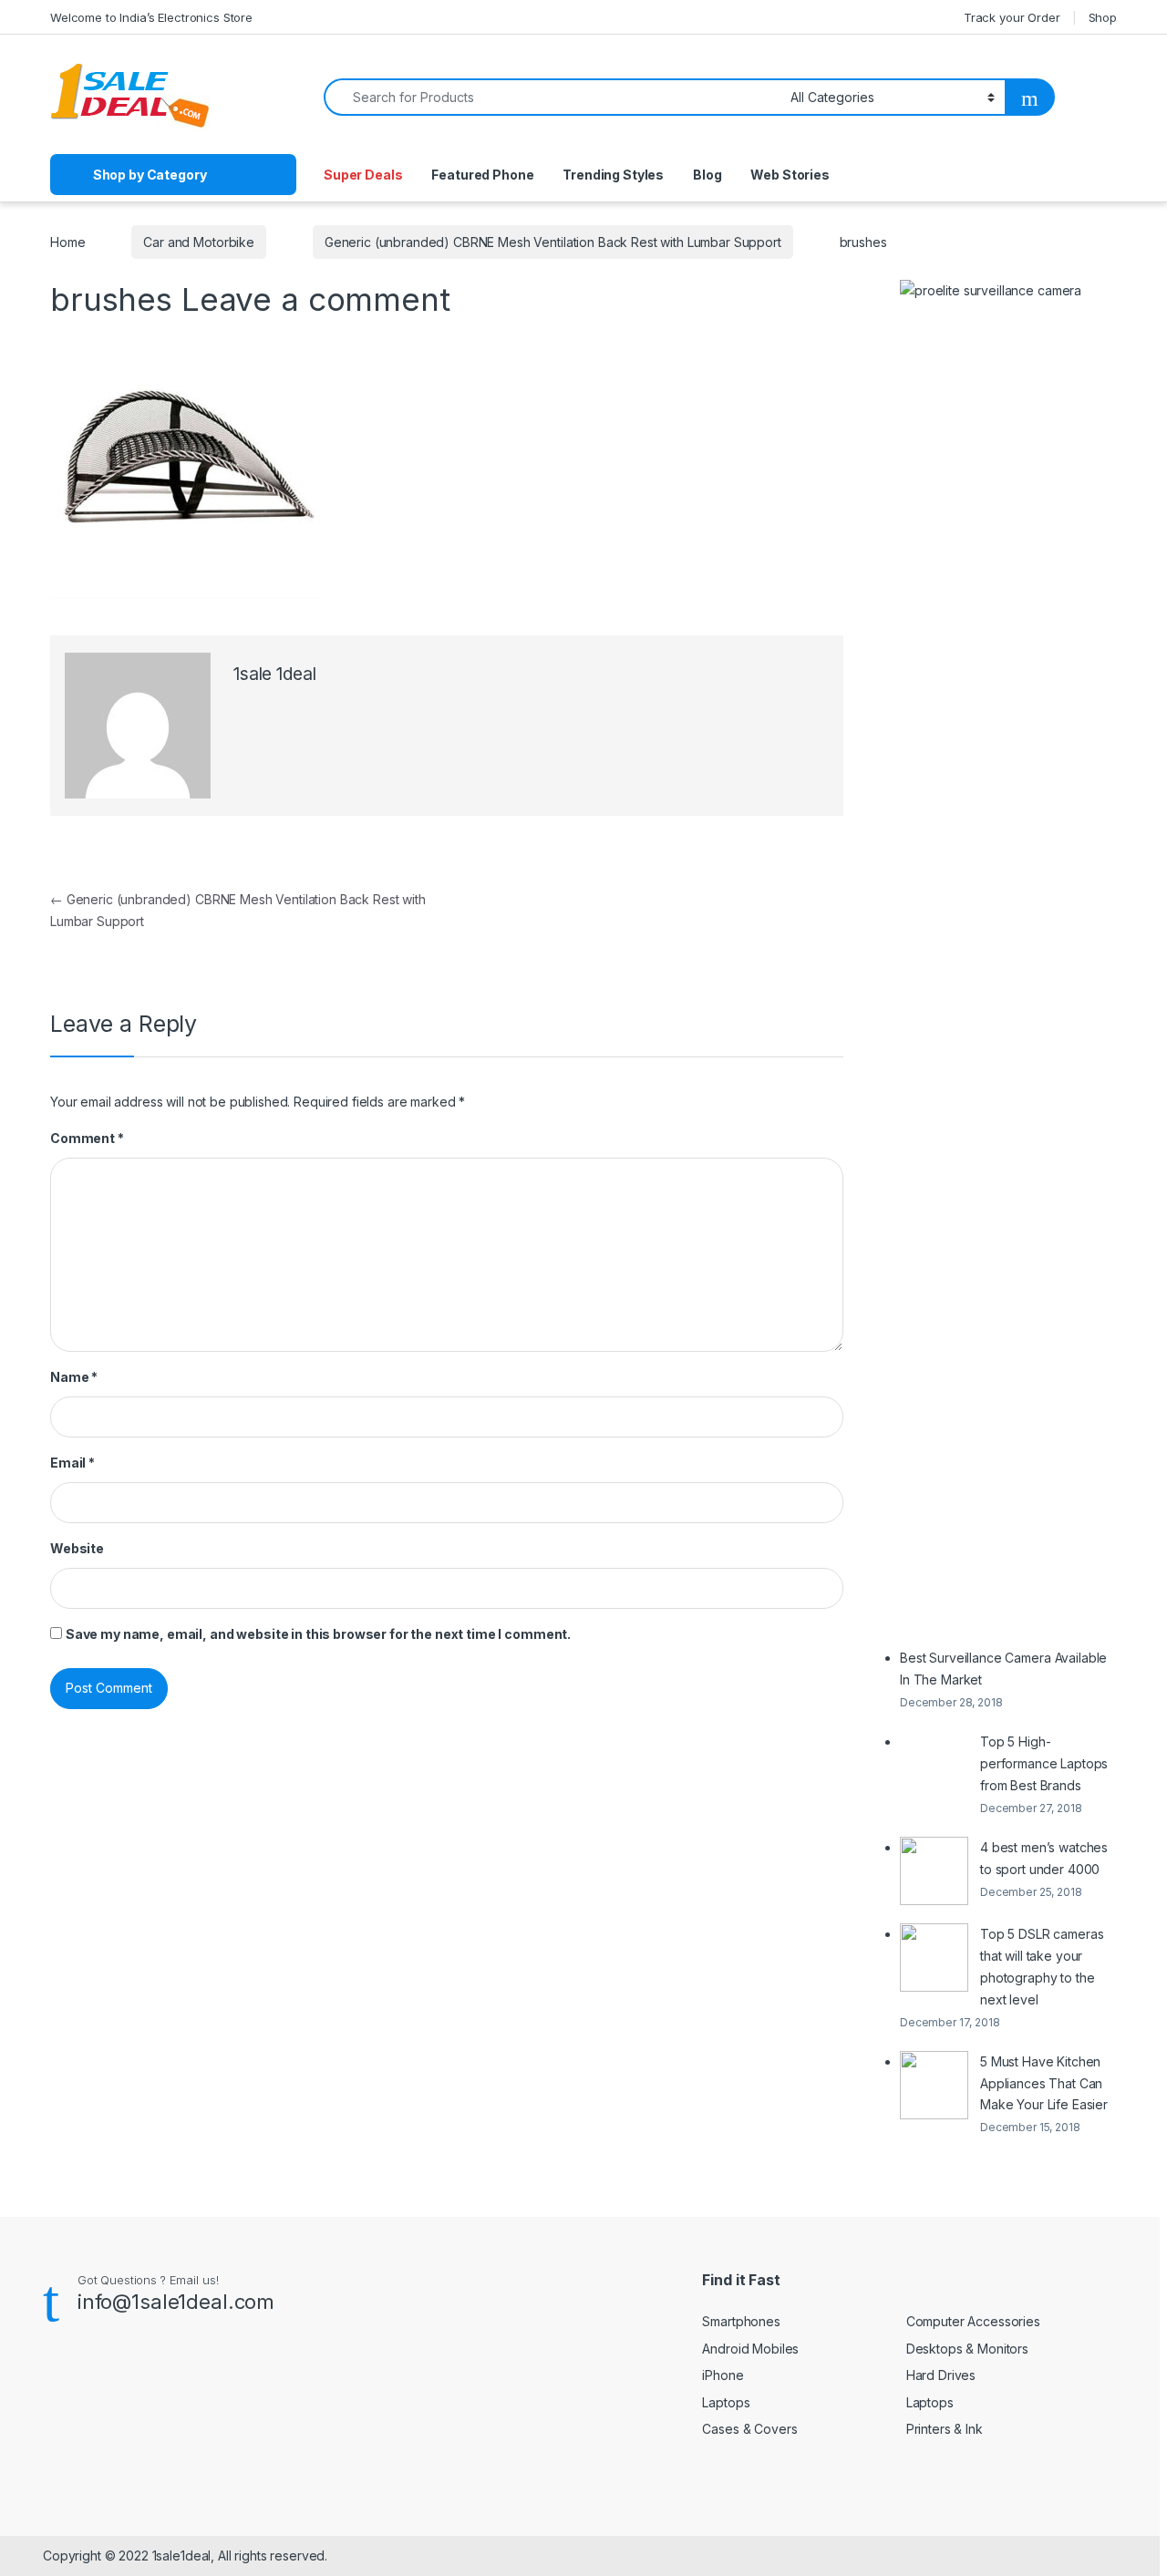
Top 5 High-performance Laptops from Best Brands (1044, 1763)
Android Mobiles (750, 2349)
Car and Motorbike (199, 242)
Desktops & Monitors (967, 2349)
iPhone (723, 2375)
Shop (1103, 17)
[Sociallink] (51, 2382)
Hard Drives (941, 2375)
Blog (707, 175)
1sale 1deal (274, 674)
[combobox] (552, 97)
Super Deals (363, 175)
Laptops (726, 2402)
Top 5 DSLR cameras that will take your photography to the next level (1042, 1967)
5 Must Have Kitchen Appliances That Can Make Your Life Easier (1044, 2083)
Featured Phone (482, 175)
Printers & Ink (945, 2429)
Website (77, 1548)
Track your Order (1012, 17)
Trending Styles (613, 175)
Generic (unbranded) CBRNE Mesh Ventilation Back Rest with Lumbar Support (553, 242)
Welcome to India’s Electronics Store (151, 17)
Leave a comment (316, 299)
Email (72, 1463)
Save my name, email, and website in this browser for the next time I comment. (318, 1634)
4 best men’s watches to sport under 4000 (1044, 1858)
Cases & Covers (749, 2429)
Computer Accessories (973, 2321)
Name (74, 1377)
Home (67, 242)
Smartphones (741, 2321)
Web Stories (790, 175)
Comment (87, 1138)
